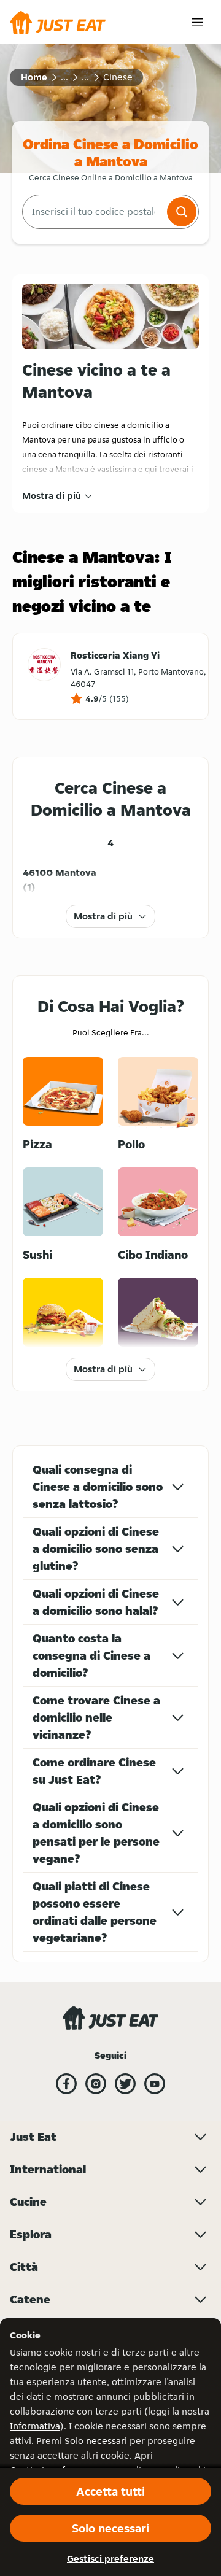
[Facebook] (66, 2084)
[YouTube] (155, 2084)
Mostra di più (52, 496)
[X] (125, 2084)
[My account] (197, 22)
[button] (182, 212)
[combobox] (93, 212)
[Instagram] (96, 2084)
